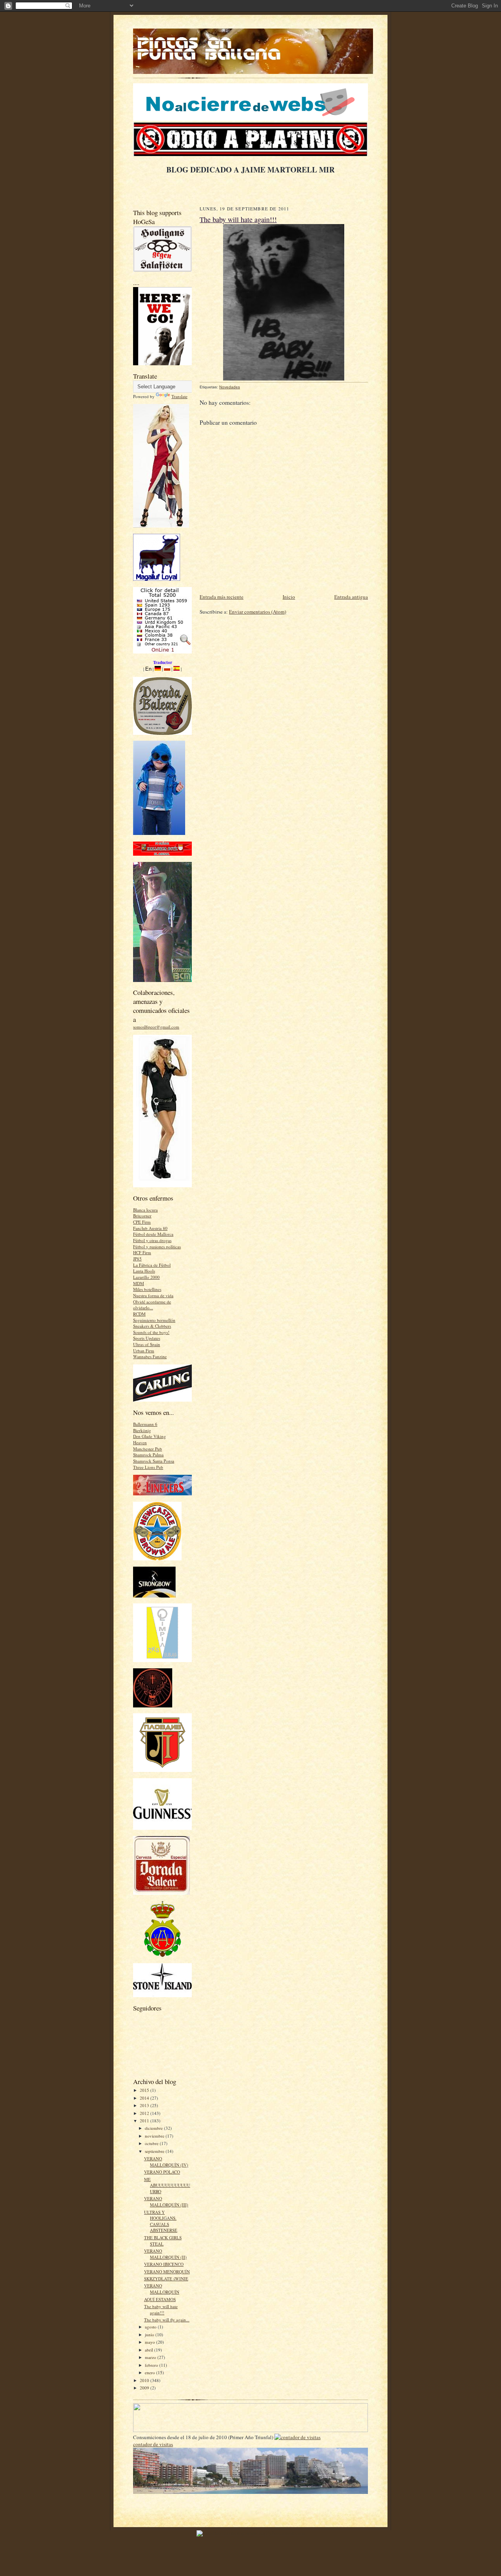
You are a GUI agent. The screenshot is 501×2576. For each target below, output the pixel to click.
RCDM (139, 1314)
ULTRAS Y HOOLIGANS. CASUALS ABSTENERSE (161, 2221)
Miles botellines (147, 1289)
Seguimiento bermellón (154, 1320)
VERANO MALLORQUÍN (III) (166, 2202)
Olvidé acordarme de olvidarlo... (152, 1305)
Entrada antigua (351, 597)
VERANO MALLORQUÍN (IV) (166, 2162)
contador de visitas (153, 2444)
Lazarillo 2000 (146, 1277)
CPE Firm (142, 1222)
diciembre (154, 2128)
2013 (145, 2105)
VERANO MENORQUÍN (167, 2272)
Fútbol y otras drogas (152, 1240)
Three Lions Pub (148, 1467)
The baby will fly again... (167, 2320)
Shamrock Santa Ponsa (154, 1461)
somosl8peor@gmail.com (156, 1027)
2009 (145, 2388)
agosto (151, 2327)
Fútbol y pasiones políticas (157, 1247)
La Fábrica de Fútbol (152, 1265)
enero (150, 2372)
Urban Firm (144, 1351)
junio (150, 2335)
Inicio (289, 597)
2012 (145, 2113)
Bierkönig (142, 1430)
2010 (145, 2380)
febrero (152, 2365)
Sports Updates (147, 1338)
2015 (145, 2090)
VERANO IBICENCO (164, 2264)
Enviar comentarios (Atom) (258, 612)
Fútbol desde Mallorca (153, 1234)
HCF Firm (142, 1252)
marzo (151, 2357)
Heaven (140, 1442)
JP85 (137, 1259)
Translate (179, 396)
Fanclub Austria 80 (150, 1228)
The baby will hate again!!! (161, 2309)
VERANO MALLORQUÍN (162, 2289)
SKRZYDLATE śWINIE (166, 2279)
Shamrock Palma (148, 1455)
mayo (150, 2342)
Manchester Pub (148, 1449)
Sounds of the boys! (151, 1332)
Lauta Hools (144, 1271)
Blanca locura (145, 1210)
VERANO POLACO (162, 2172)
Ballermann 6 (145, 1424)
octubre (152, 2143)
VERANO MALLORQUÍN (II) (165, 2254)
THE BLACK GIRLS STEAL (163, 2241)
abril (150, 2350)
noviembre (155, 2136)
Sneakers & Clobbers (152, 1326)
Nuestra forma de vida (153, 1295)
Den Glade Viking (150, 1436)
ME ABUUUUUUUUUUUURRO (167, 2185)
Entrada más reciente (222, 597)
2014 (145, 2098)
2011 (145, 2121)
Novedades (230, 387)
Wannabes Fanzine (150, 1356)
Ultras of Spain (147, 1344)
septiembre (155, 2151)
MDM (139, 1283)
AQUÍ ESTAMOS (160, 2299)
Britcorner (142, 1216)
